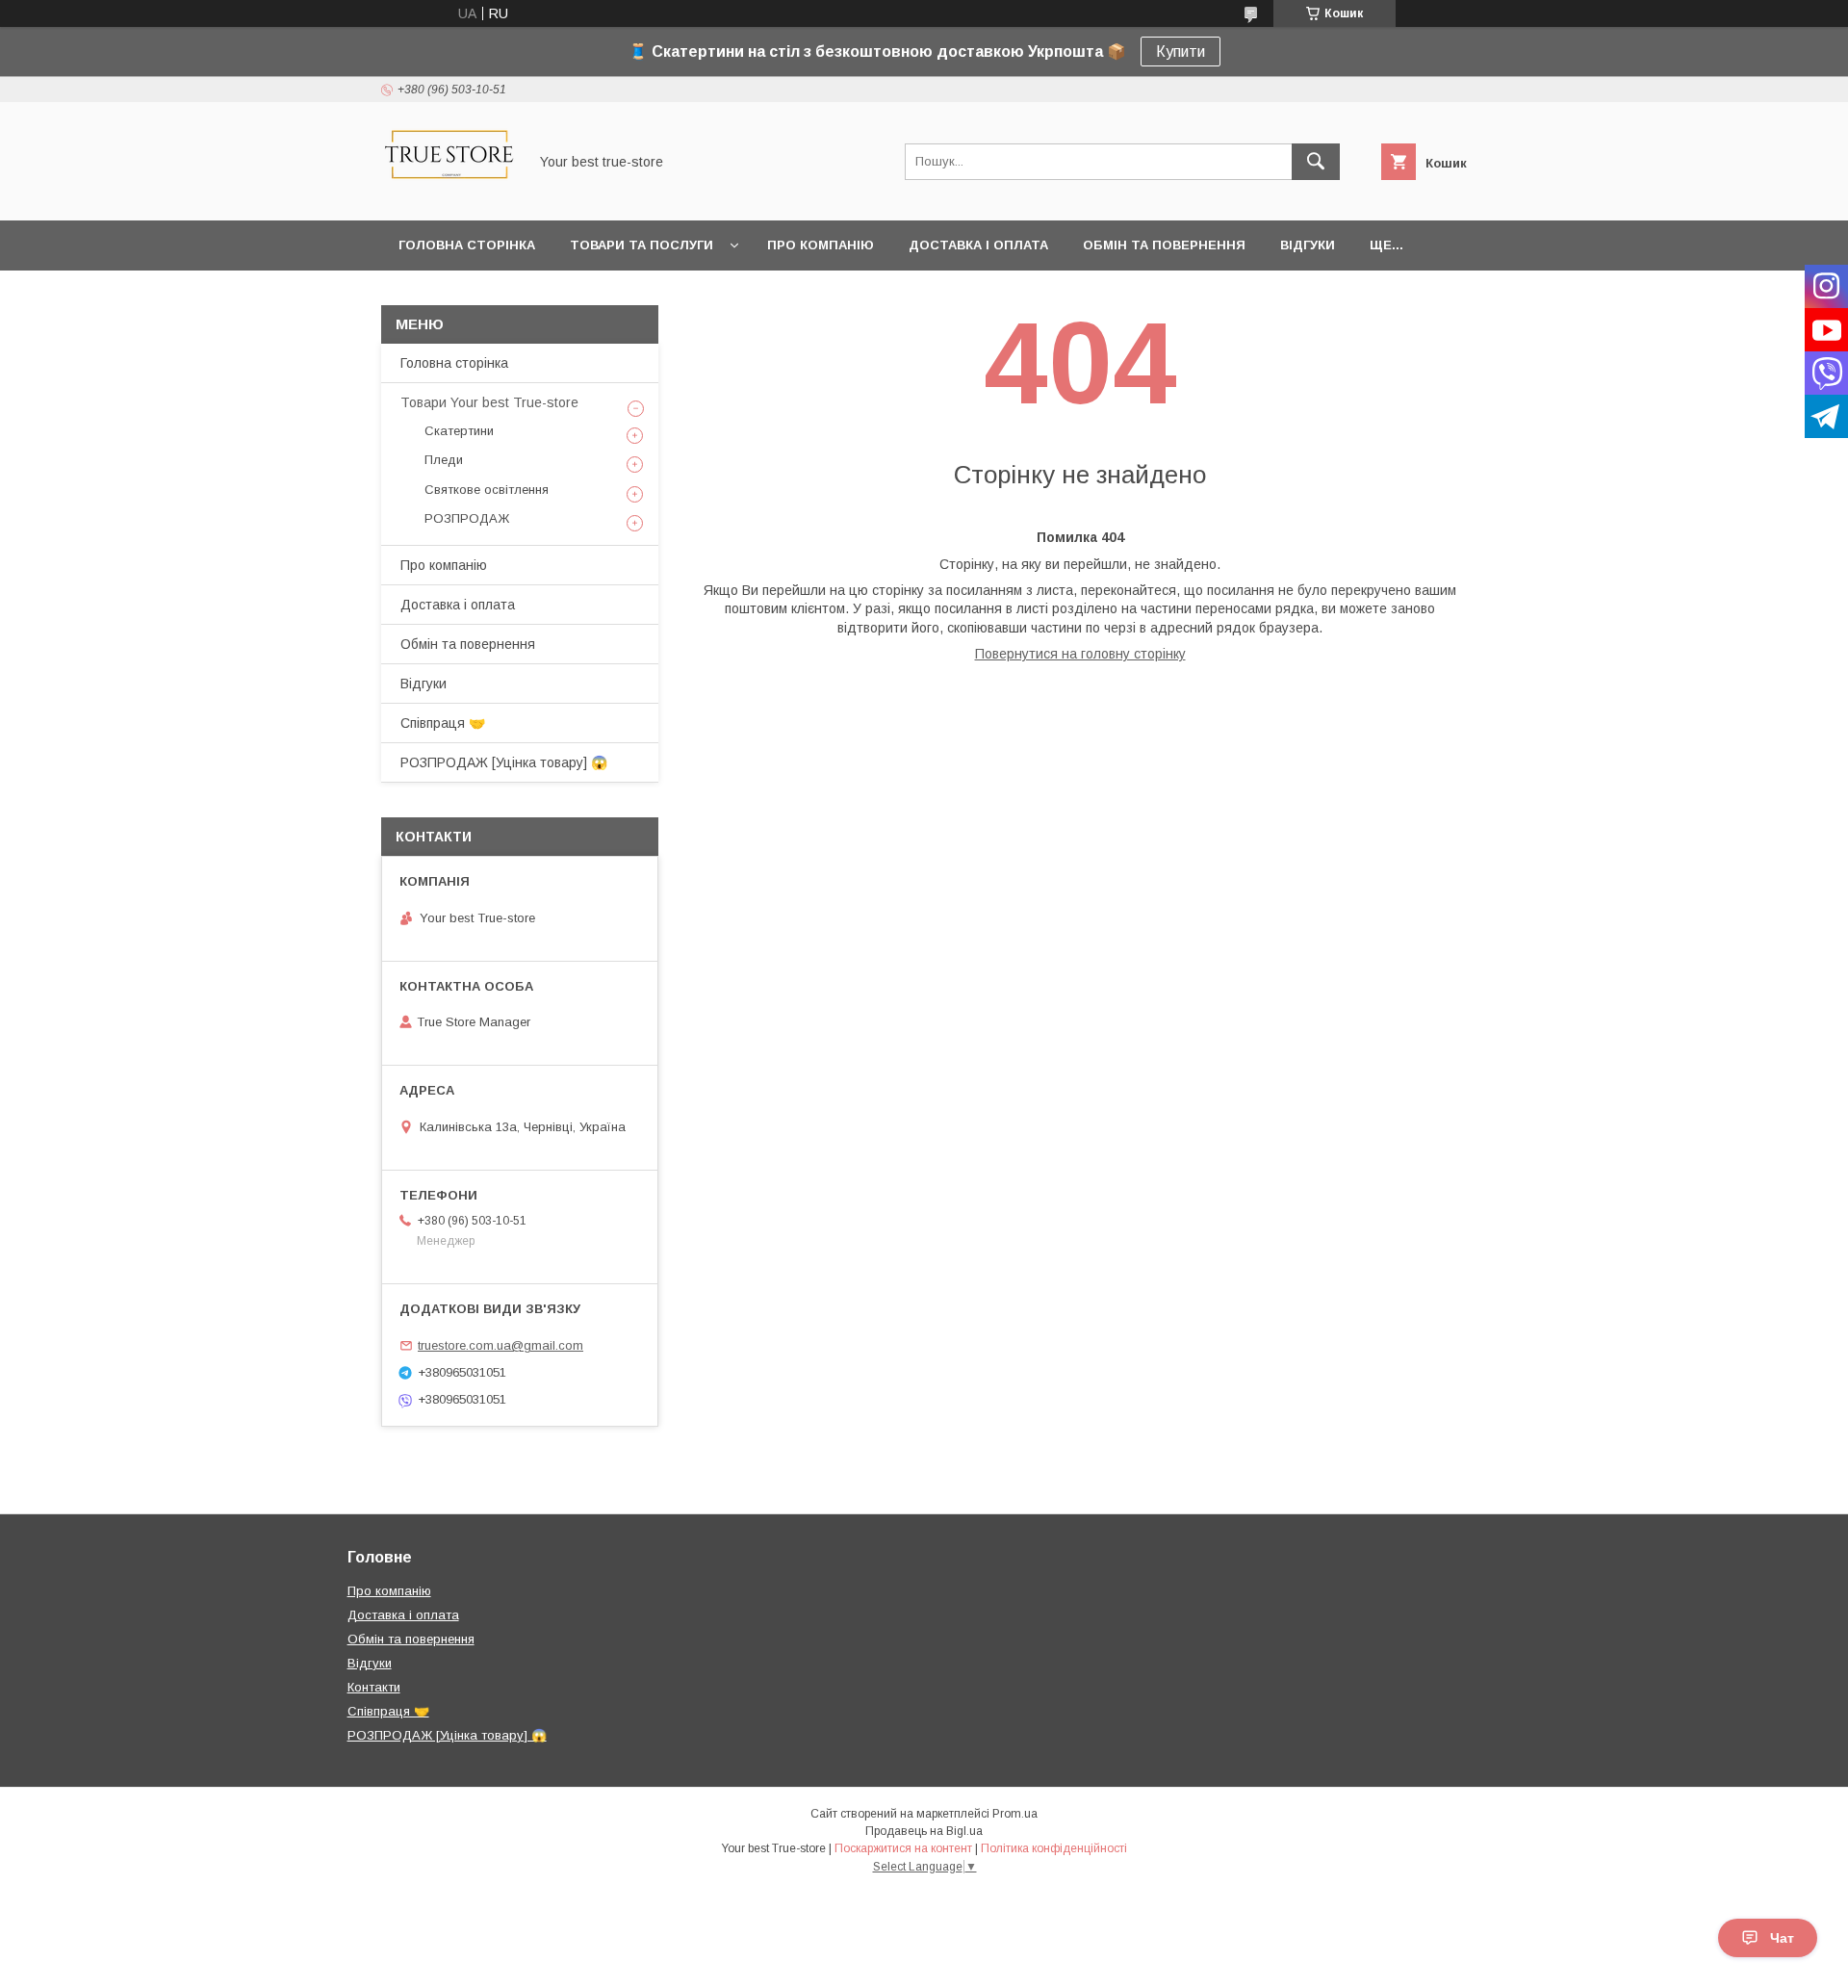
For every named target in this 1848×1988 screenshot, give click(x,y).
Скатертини (459, 431)
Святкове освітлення (487, 490)
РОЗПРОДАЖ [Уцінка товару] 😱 (504, 762)
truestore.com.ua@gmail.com (500, 1345)
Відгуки (1308, 245)
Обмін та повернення (1164, 245)
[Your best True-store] (449, 195)
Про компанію (821, 245)
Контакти (374, 1687)
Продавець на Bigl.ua (924, 1831)
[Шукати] (1316, 162)
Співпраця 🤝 (443, 723)
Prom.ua (1015, 1814)
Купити (1181, 52)
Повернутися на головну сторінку (1080, 654)
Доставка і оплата (978, 245)
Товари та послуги (642, 245)
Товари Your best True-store (489, 402)
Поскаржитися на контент (903, 1848)
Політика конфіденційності (1054, 1848)
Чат (1782, 1938)
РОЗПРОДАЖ (467, 518)
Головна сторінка (467, 245)
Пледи (444, 460)
